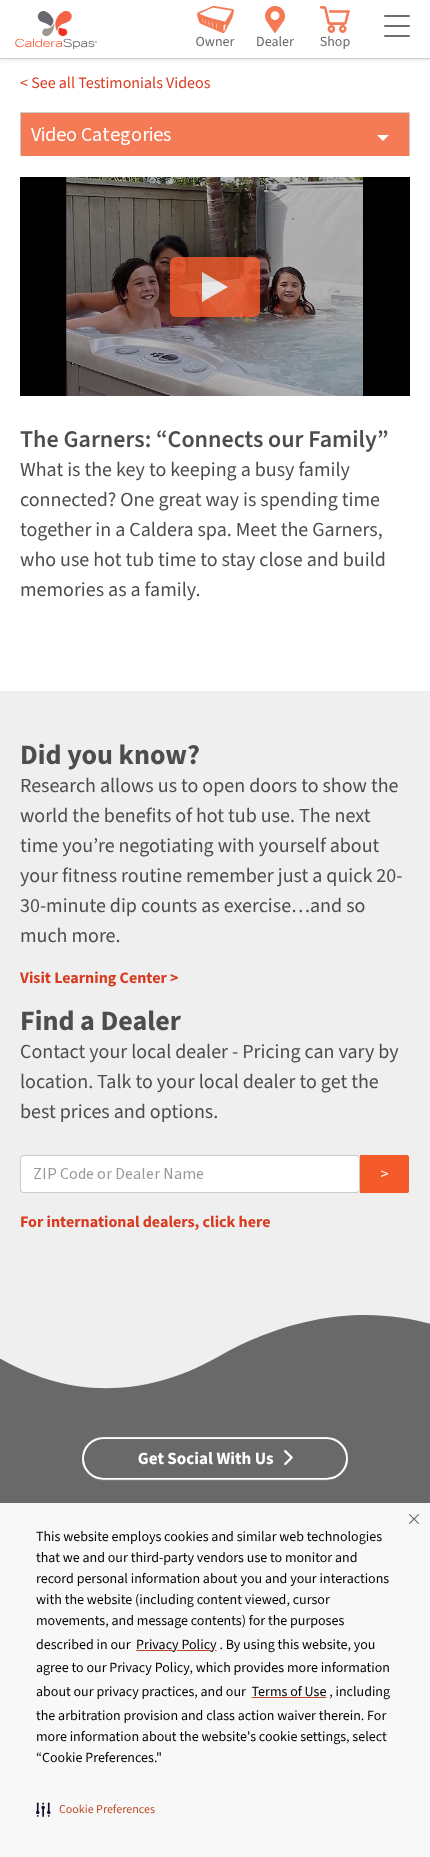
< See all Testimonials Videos (115, 84)
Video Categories (101, 135)
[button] (95, 1809)
